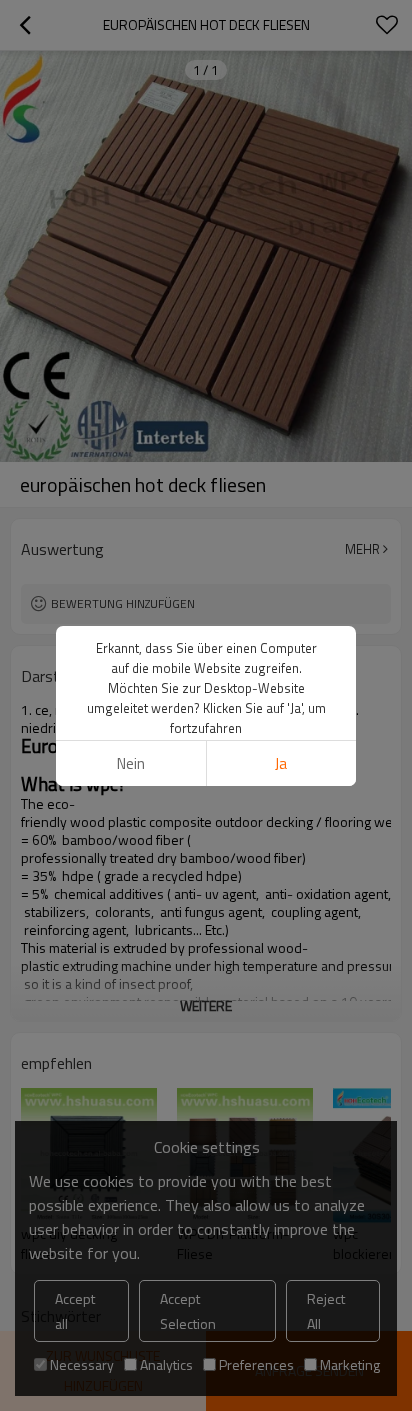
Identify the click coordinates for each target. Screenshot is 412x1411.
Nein (131, 763)
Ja (281, 763)
